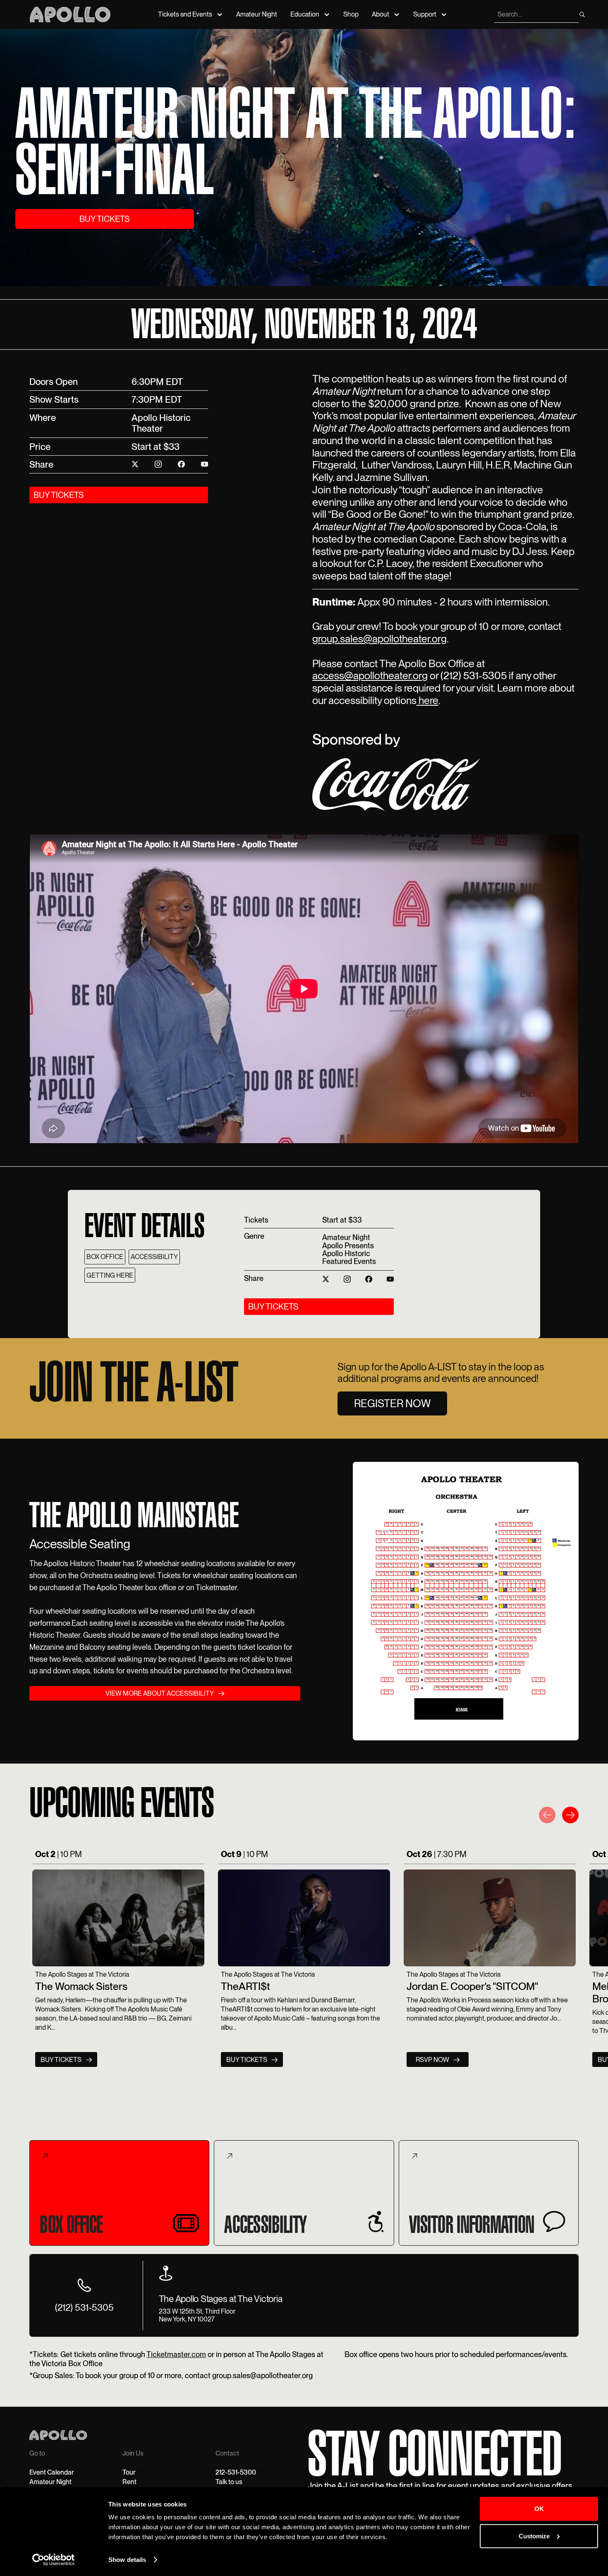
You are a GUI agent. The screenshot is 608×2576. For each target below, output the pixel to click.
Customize (534, 2536)
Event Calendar (52, 2472)
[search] (582, 14)
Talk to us (229, 2482)
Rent (129, 2482)
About (381, 14)
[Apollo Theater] (70, 14)
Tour (129, 2472)
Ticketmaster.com (176, 2354)
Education (305, 14)
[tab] (119, 2193)
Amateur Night (257, 14)
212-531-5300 (236, 2472)
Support (425, 14)
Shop (351, 14)
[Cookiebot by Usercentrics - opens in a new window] (54, 2560)
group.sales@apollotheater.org (379, 639)
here (427, 700)
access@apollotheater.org (370, 675)
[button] (547, 1817)
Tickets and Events (185, 14)
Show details (127, 2560)
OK (539, 2509)
